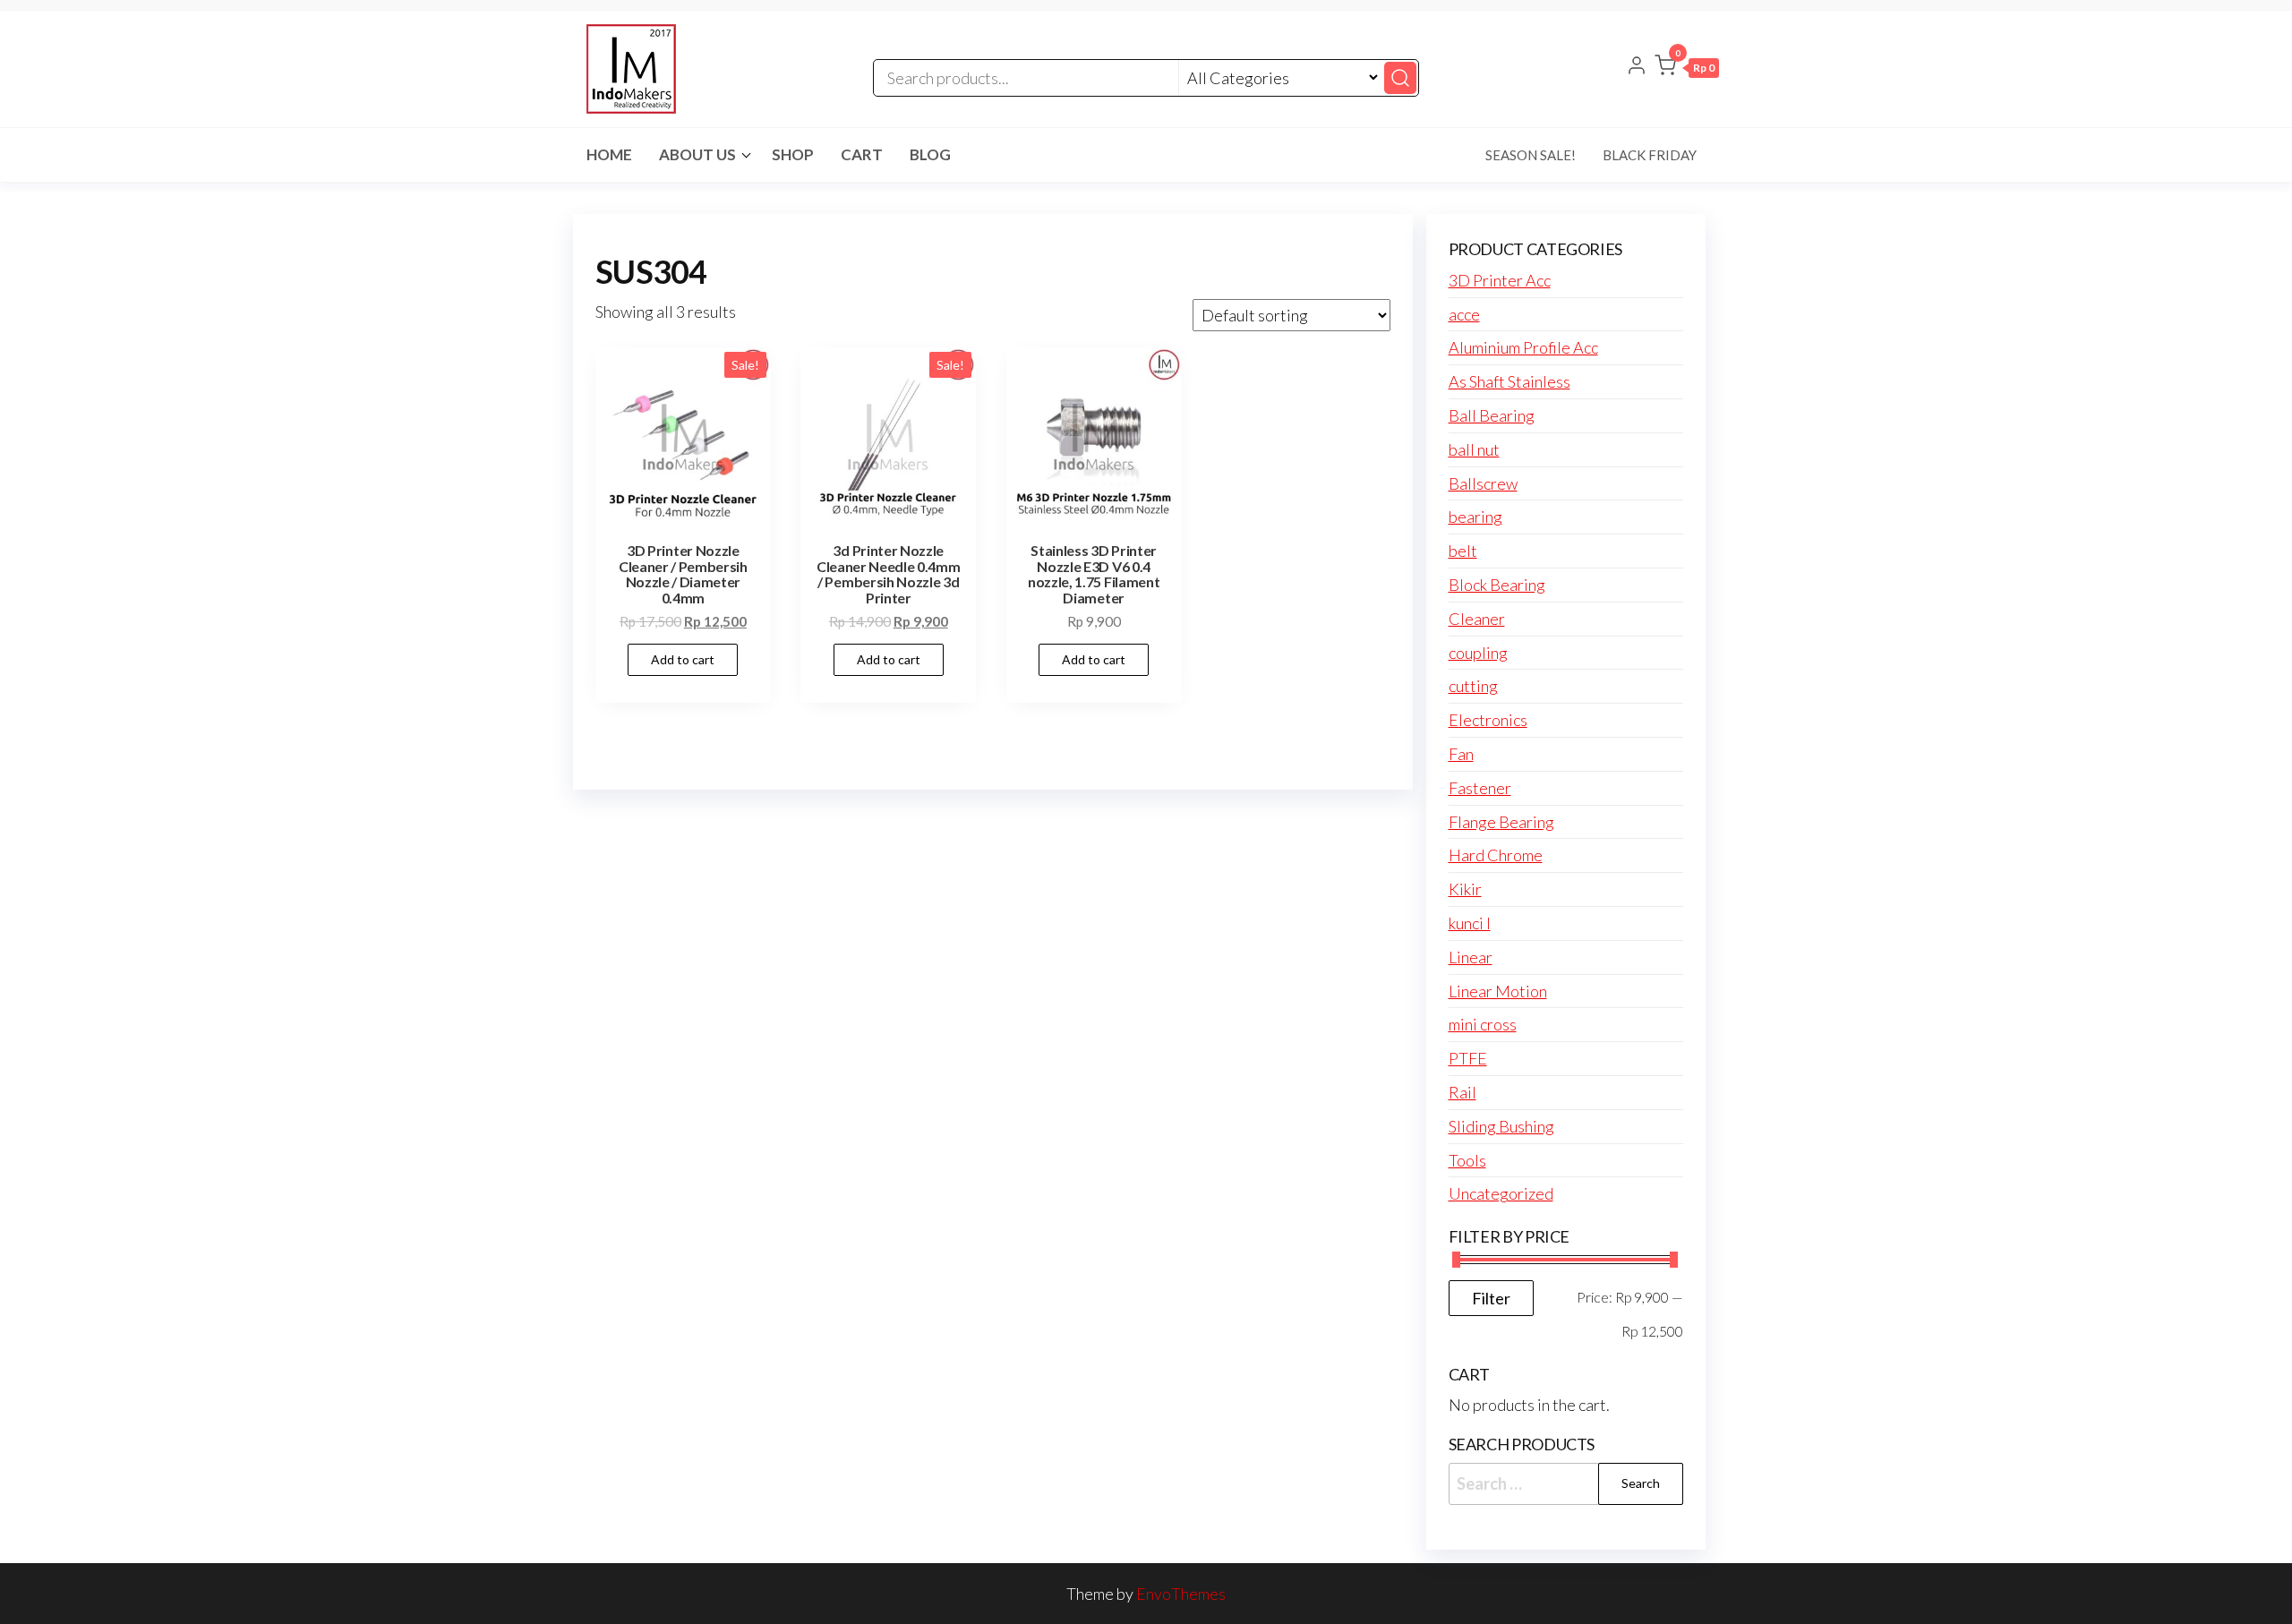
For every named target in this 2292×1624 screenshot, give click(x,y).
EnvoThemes (1181, 1594)
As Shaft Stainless (1509, 381)
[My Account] (1637, 67)
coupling (1478, 653)
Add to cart (683, 659)
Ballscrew (1483, 483)
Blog (930, 154)
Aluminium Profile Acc (1523, 347)
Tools (1467, 1160)
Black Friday (1650, 155)
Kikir (1465, 889)
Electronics (1488, 720)
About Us (697, 154)
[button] (1687, 69)
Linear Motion (1498, 991)
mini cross (1483, 1024)
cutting (1473, 686)
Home (609, 154)
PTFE (1468, 1058)
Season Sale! (1531, 155)
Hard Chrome (1496, 855)
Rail (1462, 1092)
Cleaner (1477, 619)
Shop (793, 154)
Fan (1461, 754)
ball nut (1474, 449)
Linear (1471, 957)
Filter (1491, 1298)
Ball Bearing (1492, 415)
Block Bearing (1497, 585)
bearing (1475, 517)
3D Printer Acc (1500, 280)
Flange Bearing (1501, 822)
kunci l (1470, 923)
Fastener (1480, 788)
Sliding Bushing (1501, 1126)
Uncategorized (1501, 1193)
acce (1464, 314)
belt (1463, 551)
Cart (862, 154)
